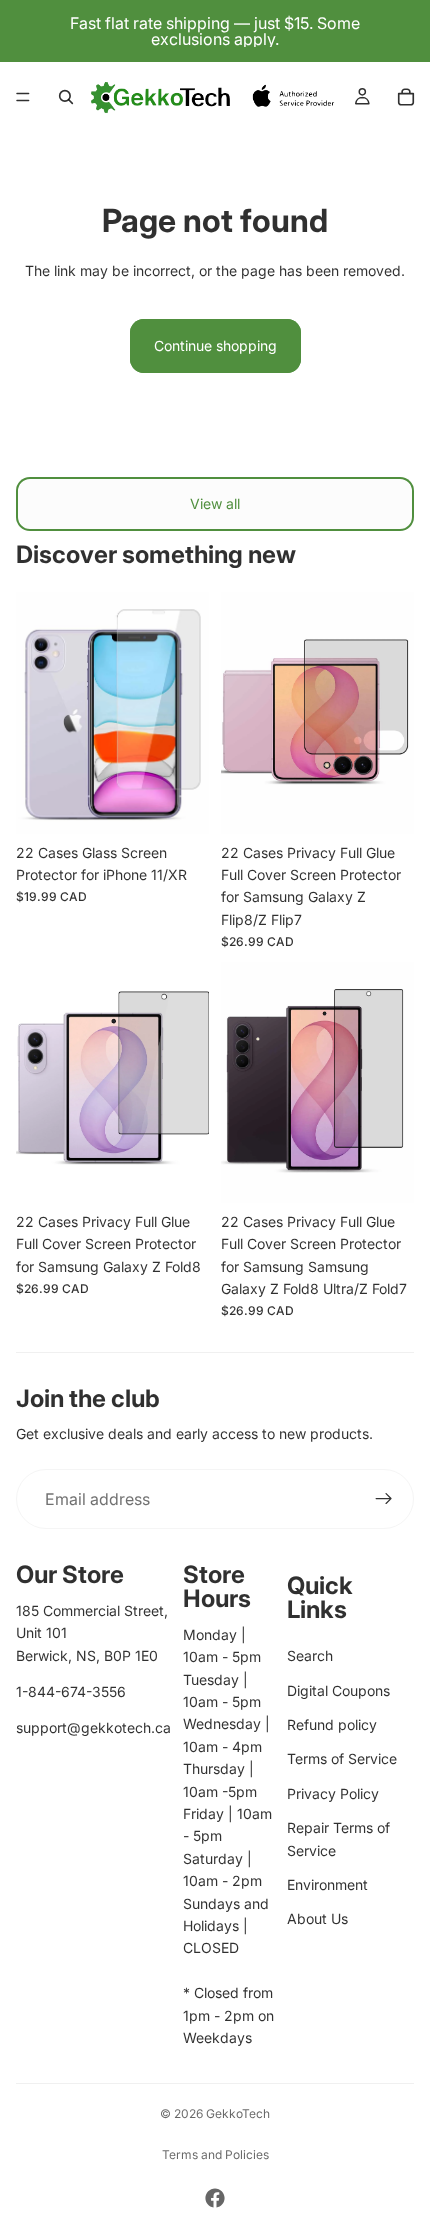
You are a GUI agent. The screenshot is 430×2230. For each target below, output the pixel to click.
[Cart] (406, 97)
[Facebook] (215, 2198)
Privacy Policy (333, 1793)
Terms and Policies (215, 2154)
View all (215, 503)
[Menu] (23, 97)
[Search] (66, 97)
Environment (327, 1884)
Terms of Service (342, 1758)
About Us (317, 1918)
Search (310, 1655)
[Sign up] (384, 1499)
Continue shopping (215, 345)
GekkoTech (238, 2113)
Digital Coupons (338, 1690)
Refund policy (332, 1724)
